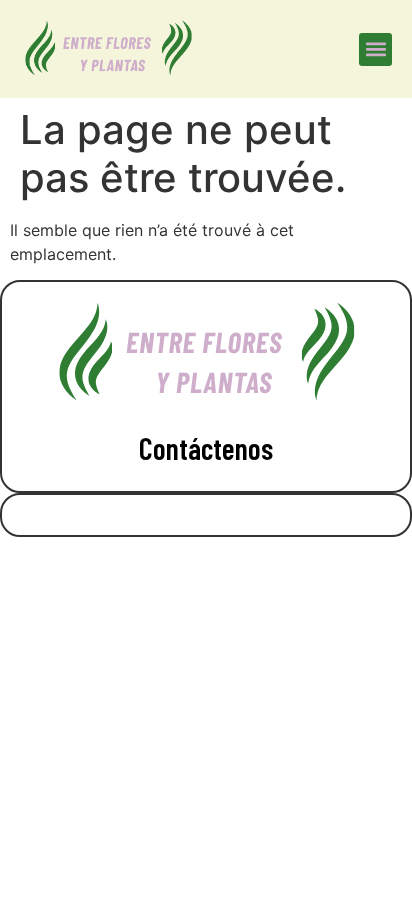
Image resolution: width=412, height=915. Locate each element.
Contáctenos (206, 448)
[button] (375, 49)
